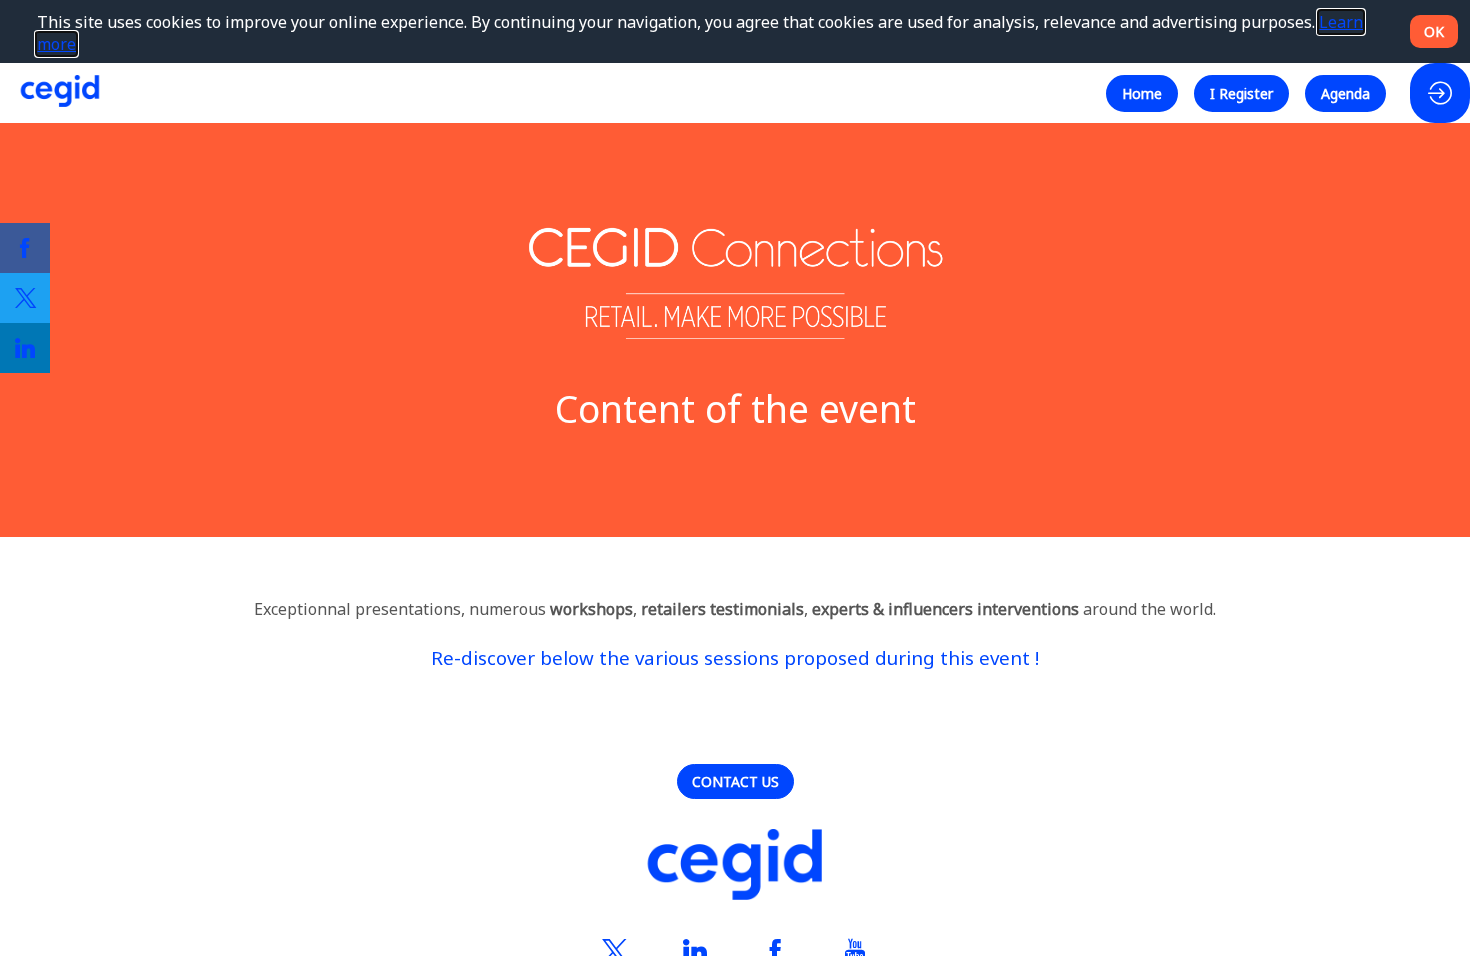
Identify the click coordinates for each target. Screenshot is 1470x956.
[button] (1142, 92)
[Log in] (1440, 93)
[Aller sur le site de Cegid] (735, 866)
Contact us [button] (735, 780)
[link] (25, 248)
